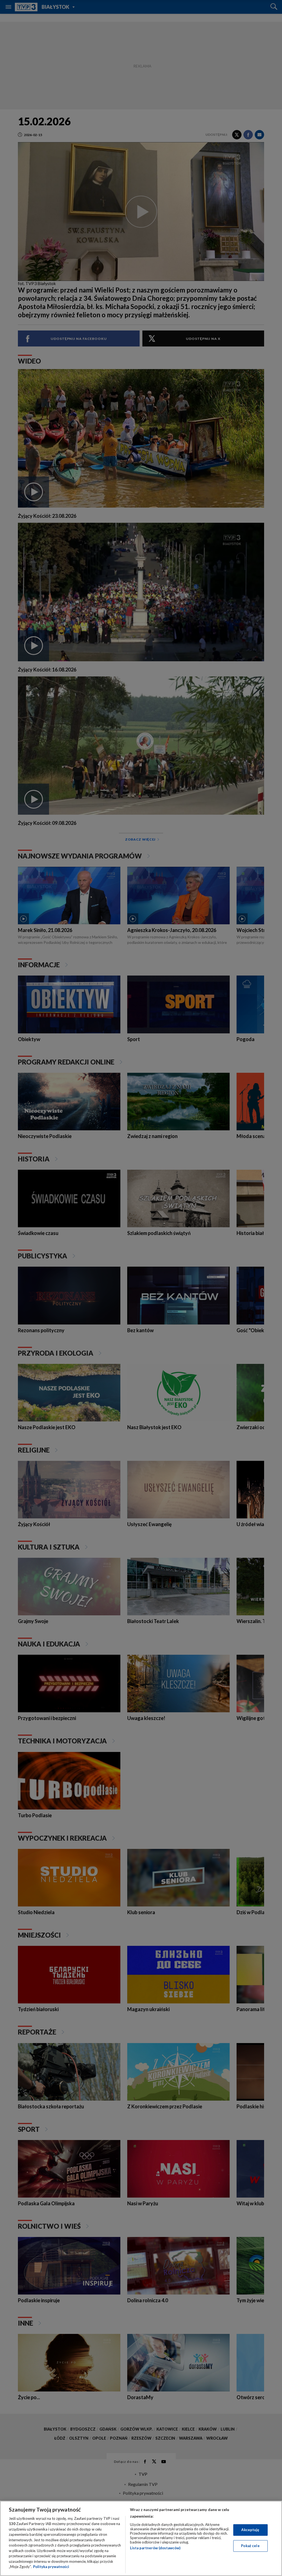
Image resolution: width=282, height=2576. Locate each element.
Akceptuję (250, 2530)
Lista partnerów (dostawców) (155, 2548)
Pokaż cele (250, 2546)
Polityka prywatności (51, 2567)
